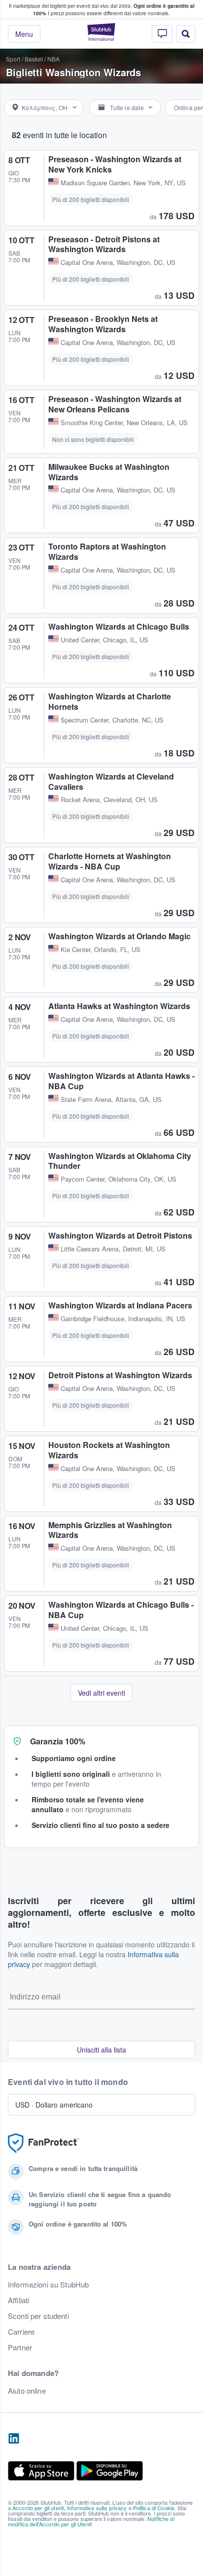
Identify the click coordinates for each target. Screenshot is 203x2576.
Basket (34, 59)
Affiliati (18, 2300)
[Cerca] (186, 34)
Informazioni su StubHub (48, 2285)
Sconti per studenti (38, 2316)
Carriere (21, 2332)
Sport (13, 59)
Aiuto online (27, 2391)
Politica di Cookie (154, 2508)
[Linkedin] (14, 2439)
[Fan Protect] (43, 2143)
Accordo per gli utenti (38, 2508)
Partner (20, 2347)
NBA (53, 59)
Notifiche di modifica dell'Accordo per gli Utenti (91, 2521)
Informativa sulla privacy (97, 2508)
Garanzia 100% (58, 1741)
